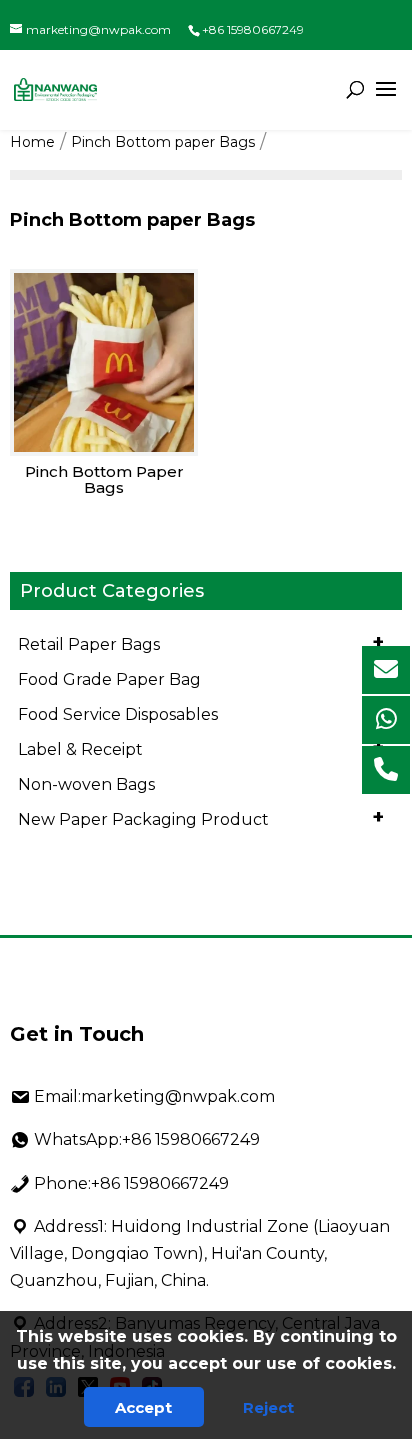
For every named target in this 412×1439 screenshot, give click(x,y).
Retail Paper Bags (201, 642)
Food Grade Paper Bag (201, 677)
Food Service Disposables (201, 712)
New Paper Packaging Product (201, 817)
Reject (268, 1407)
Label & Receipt (201, 747)
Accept (143, 1407)
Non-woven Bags (201, 782)
